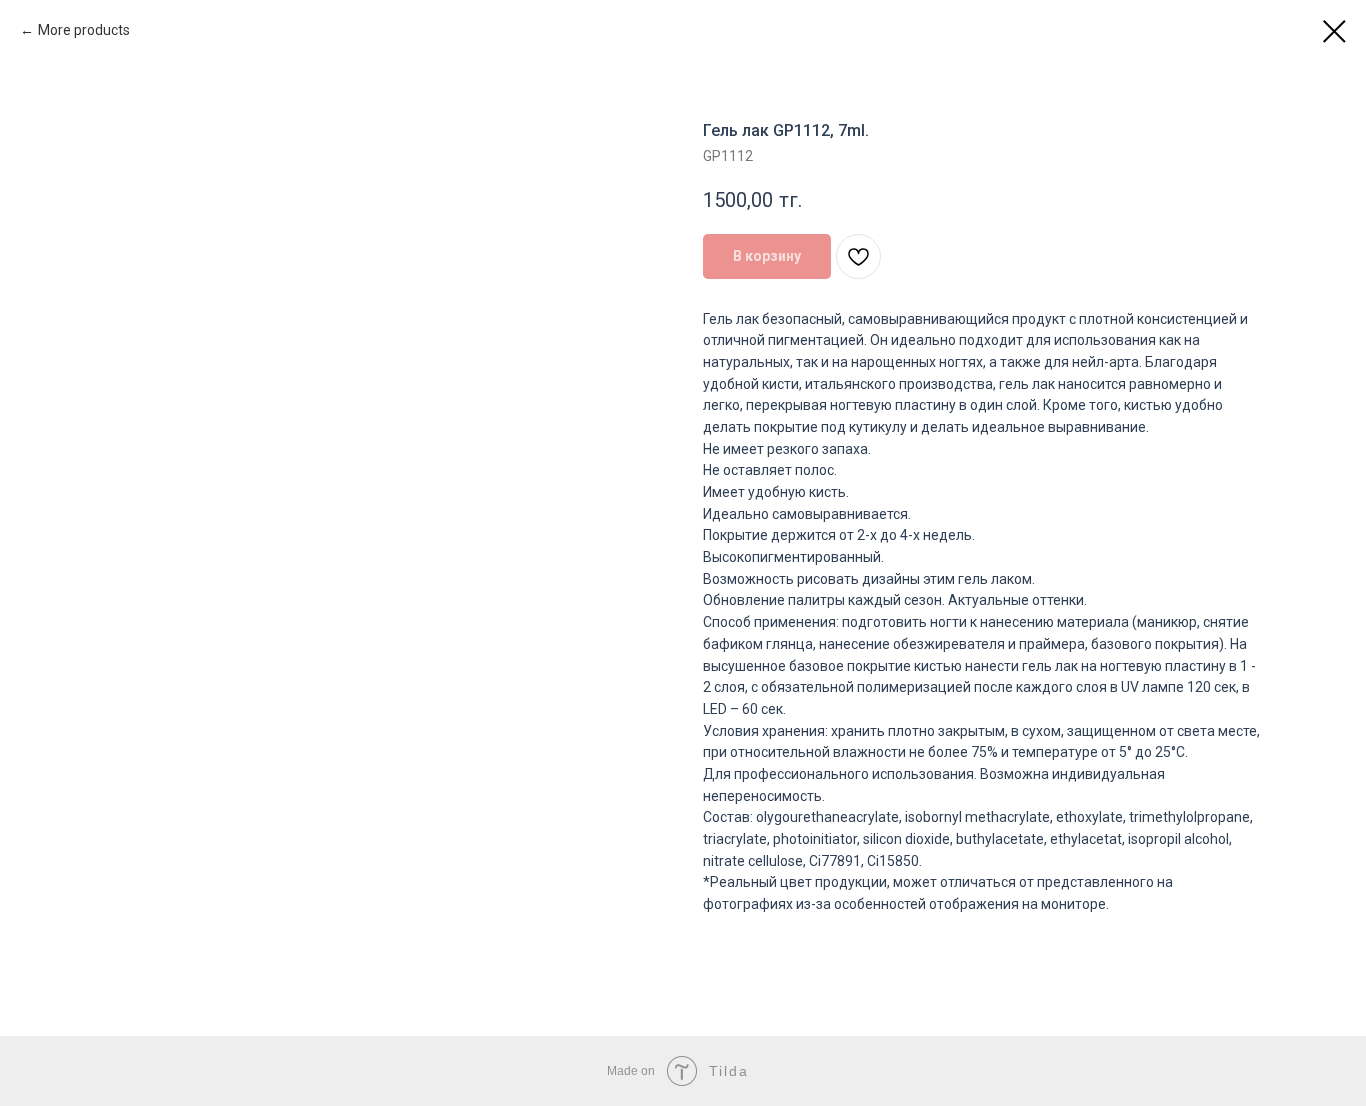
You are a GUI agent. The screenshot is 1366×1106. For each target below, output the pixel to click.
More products (84, 30)
